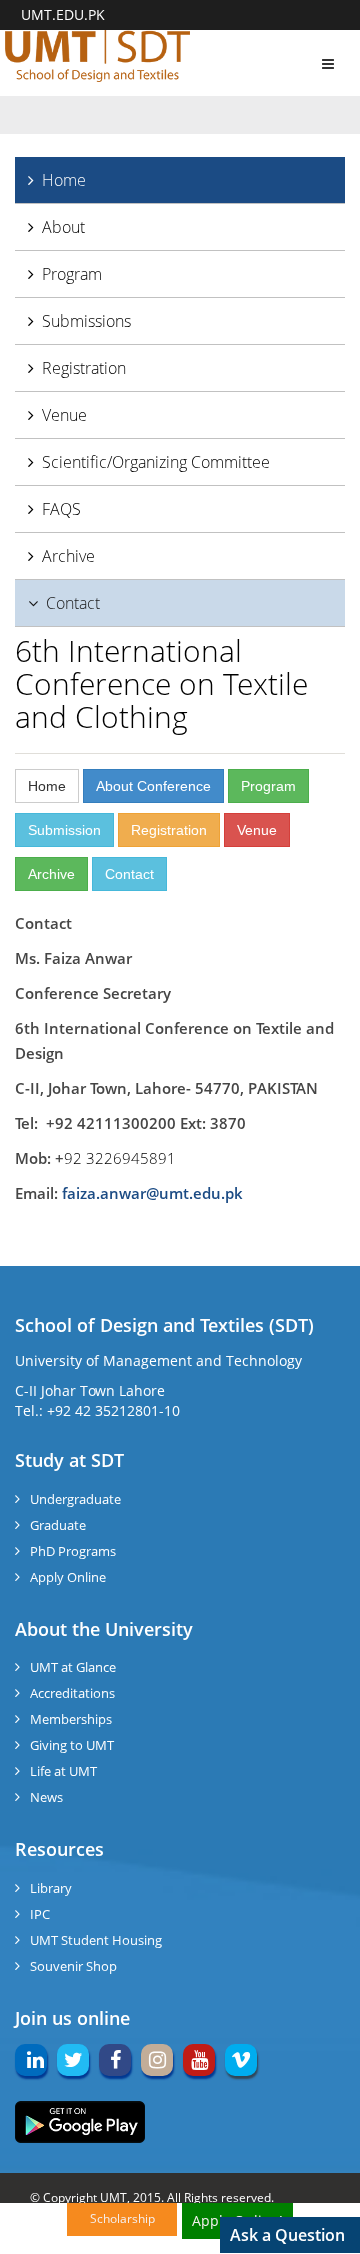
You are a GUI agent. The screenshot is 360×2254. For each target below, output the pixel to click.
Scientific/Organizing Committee (156, 462)
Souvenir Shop (73, 1966)
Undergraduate (75, 1499)
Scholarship (122, 2218)
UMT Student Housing (96, 1940)
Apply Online (68, 1577)
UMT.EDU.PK (63, 14)
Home (64, 180)
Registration (84, 368)
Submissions (86, 321)
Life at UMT (63, 1771)
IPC (40, 1914)
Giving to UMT (72, 1745)
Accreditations (72, 1693)
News (46, 1797)
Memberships (71, 1719)
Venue (64, 415)
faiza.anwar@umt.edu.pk (152, 1193)
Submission (64, 830)
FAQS (61, 509)
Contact (73, 603)
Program (72, 274)
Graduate (58, 1525)
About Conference (153, 786)
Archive (68, 556)
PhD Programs (73, 1551)
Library (51, 1888)
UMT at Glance (73, 1667)
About (63, 227)
